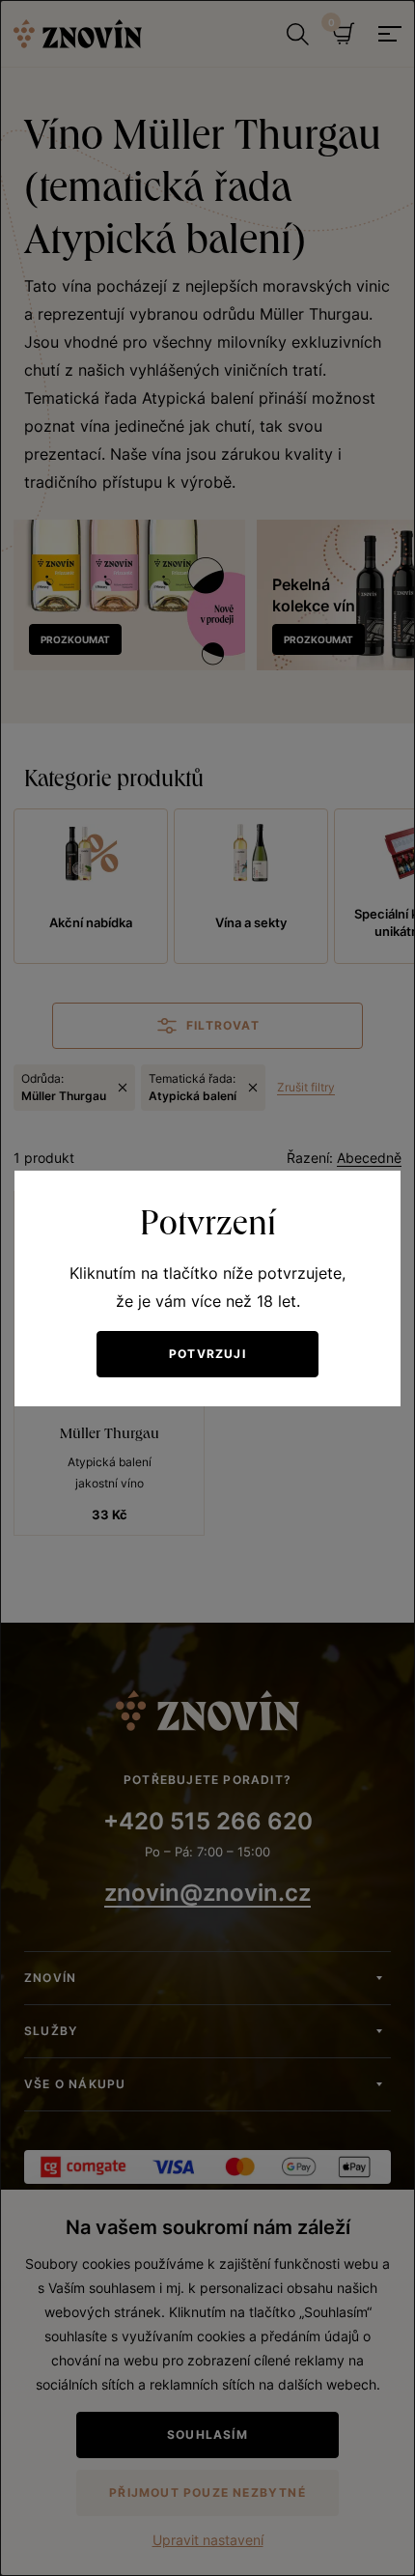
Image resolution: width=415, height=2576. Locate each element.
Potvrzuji (207, 1354)
